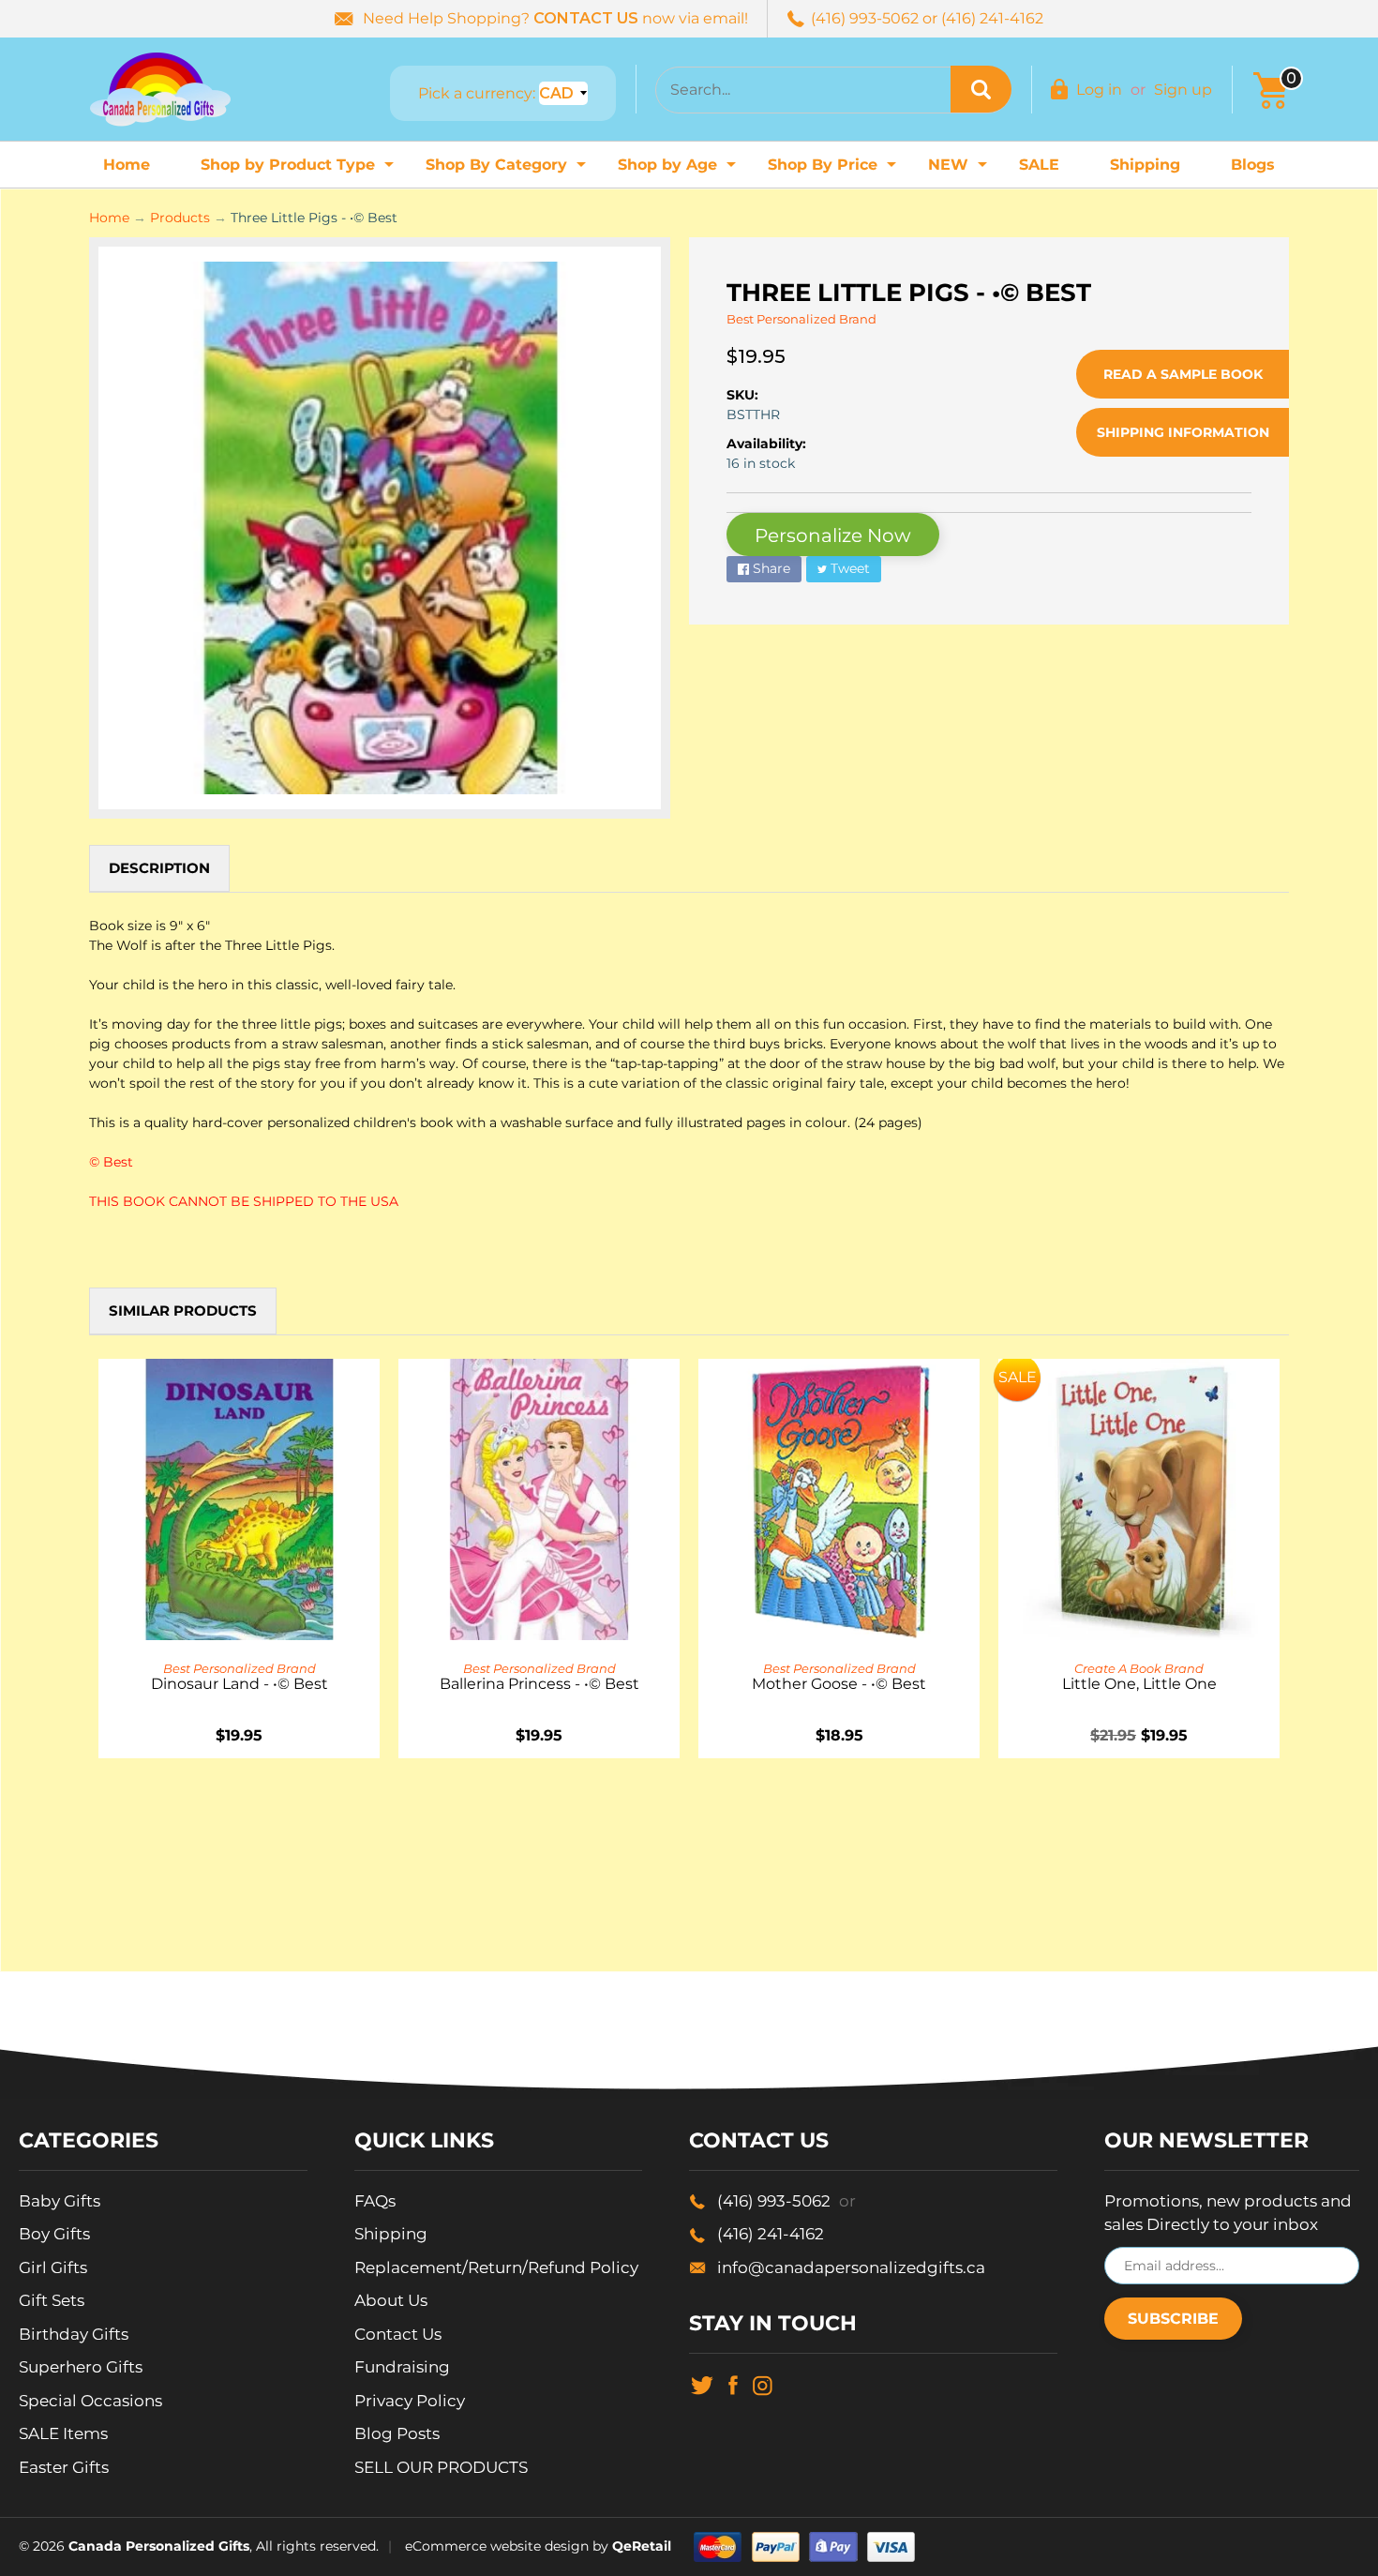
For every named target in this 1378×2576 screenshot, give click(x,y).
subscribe (1173, 2319)
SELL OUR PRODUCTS (441, 2467)
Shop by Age (679, 170)
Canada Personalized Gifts (159, 2546)
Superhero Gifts (81, 2367)
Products (180, 218)
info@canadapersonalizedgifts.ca (851, 2267)
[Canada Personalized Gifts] (160, 89)
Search (981, 89)
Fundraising (402, 2367)
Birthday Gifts (74, 2334)
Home (127, 165)
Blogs (1253, 165)
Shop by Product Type (300, 170)
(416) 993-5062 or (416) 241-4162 (927, 18)
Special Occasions (90, 2401)
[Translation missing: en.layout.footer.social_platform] (702, 2384)
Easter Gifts (64, 2467)
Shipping (1145, 165)
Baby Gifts (60, 2201)
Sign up (1183, 90)
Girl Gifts (53, 2267)
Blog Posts (397, 2433)
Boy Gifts (54, 2234)
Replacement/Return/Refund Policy (496, 2267)
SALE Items (63, 2433)
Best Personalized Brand (801, 319)
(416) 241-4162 (771, 2234)
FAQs (375, 2201)
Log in (1099, 90)
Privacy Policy (410, 2401)
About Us (391, 2300)
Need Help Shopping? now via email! (555, 18)
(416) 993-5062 (786, 2201)
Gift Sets (52, 2300)
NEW (960, 170)
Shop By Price (834, 170)
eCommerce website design (497, 2546)
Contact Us (398, 2334)
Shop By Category (508, 170)
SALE (1039, 165)
